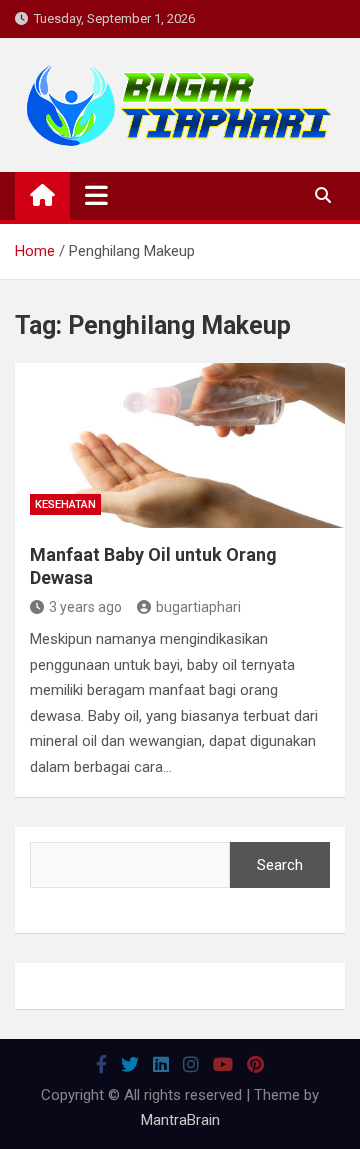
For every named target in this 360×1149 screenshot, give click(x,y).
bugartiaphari (198, 607)
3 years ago (85, 607)
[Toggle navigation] (96, 195)
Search (280, 865)
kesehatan (65, 504)
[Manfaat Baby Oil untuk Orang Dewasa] (180, 445)
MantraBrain (180, 1120)
